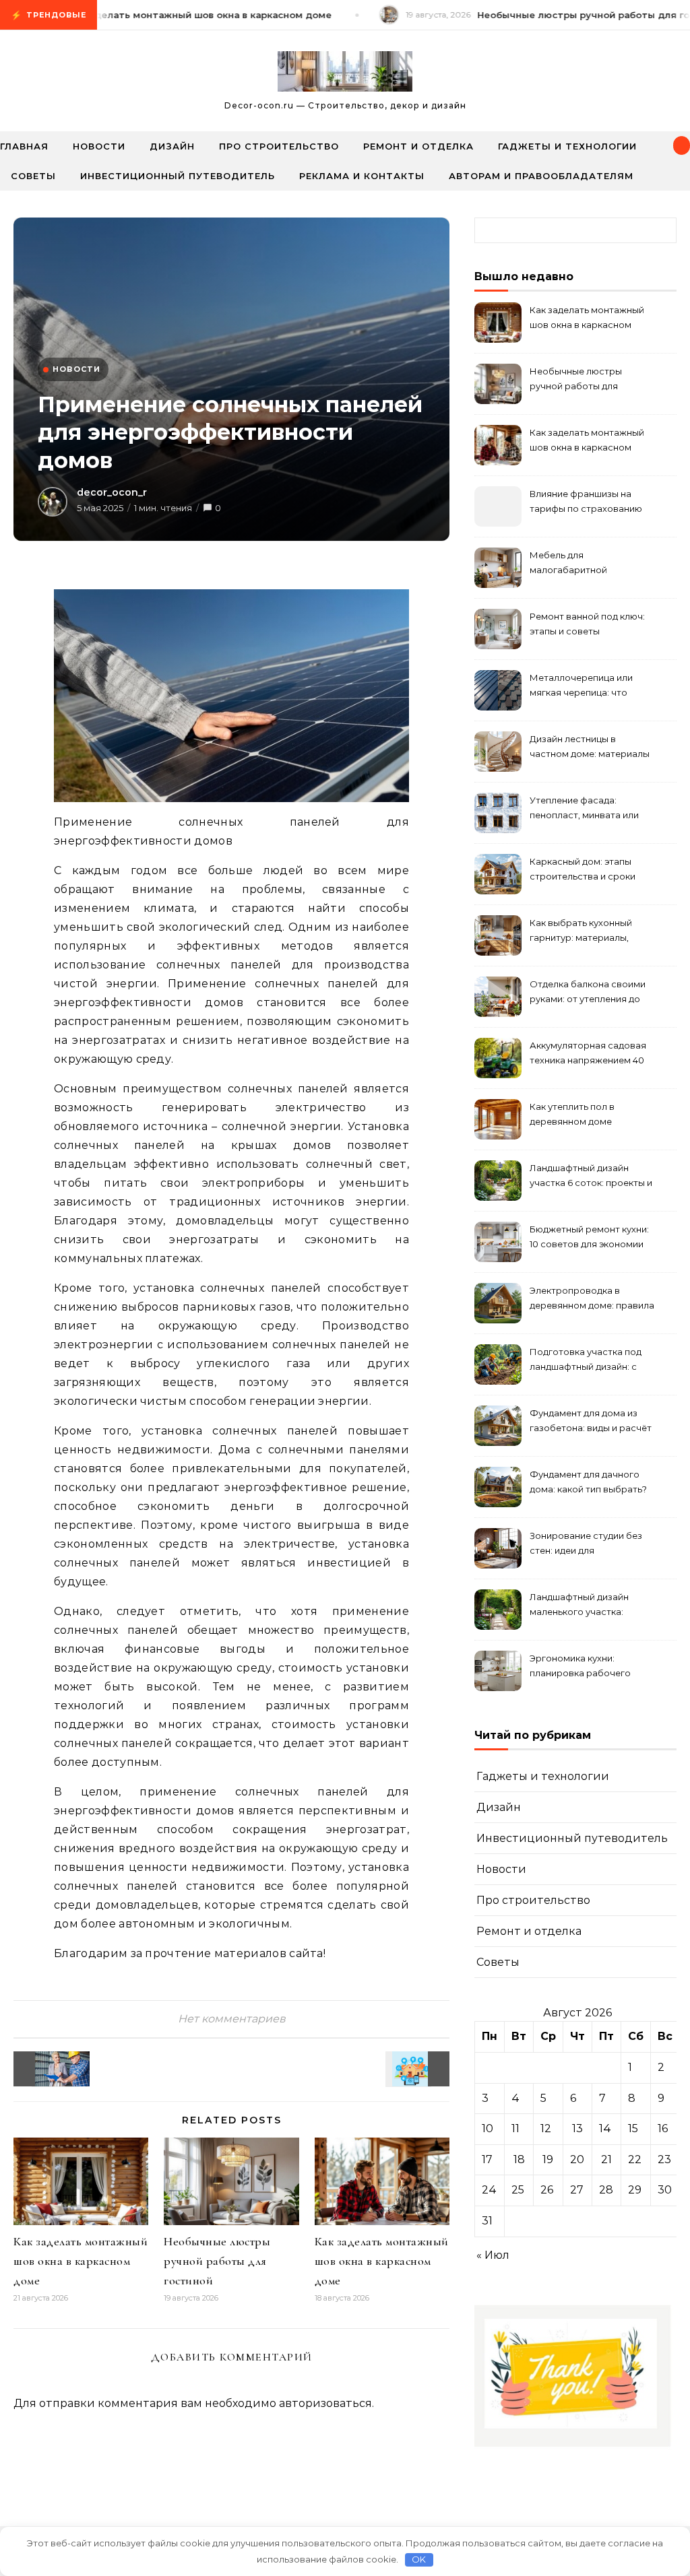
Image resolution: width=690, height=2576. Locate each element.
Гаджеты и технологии (567, 146)
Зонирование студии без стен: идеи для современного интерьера (589, 1545)
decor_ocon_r (112, 492)
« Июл (493, 2255)
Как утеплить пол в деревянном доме (572, 1114)
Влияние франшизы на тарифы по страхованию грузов (586, 503)
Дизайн (172, 146)
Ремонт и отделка (418, 146)
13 (577, 2128)
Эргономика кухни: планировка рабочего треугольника (580, 1667)
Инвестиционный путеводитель (178, 176)
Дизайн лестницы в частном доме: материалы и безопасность (590, 748)
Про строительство (279, 146)
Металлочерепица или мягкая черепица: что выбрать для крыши (581, 687)
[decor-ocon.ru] (345, 75)
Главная (24, 146)
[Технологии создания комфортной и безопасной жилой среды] (419, 2069)
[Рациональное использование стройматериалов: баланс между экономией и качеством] (44, 2069)
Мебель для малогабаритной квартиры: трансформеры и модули (590, 564)
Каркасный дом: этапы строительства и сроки (583, 869)
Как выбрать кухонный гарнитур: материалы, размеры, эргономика (581, 932)
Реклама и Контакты (362, 176)
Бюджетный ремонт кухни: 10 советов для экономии (589, 1236)
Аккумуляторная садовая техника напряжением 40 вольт (588, 1054)
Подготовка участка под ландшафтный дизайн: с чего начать (586, 1361)
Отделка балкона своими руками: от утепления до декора (588, 993)
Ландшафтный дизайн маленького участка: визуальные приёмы (579, 1606)
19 (548, 2159)
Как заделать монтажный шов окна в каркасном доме (81, 2261)
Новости (99, 146)
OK (419, 2559)
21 (606, 2159)
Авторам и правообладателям (541, 176)
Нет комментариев (232, 2019)
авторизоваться (325, 2403)
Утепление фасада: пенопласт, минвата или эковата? (584, 809)
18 (519, 2159)
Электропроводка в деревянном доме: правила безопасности (592, 1299)
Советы (33, 176)
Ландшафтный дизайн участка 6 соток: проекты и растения (591, 1177)
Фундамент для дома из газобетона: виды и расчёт (591, 1420)
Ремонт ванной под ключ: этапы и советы (587, 624)
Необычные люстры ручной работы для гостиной (217, 2261)
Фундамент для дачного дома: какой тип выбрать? (588, 1482)
